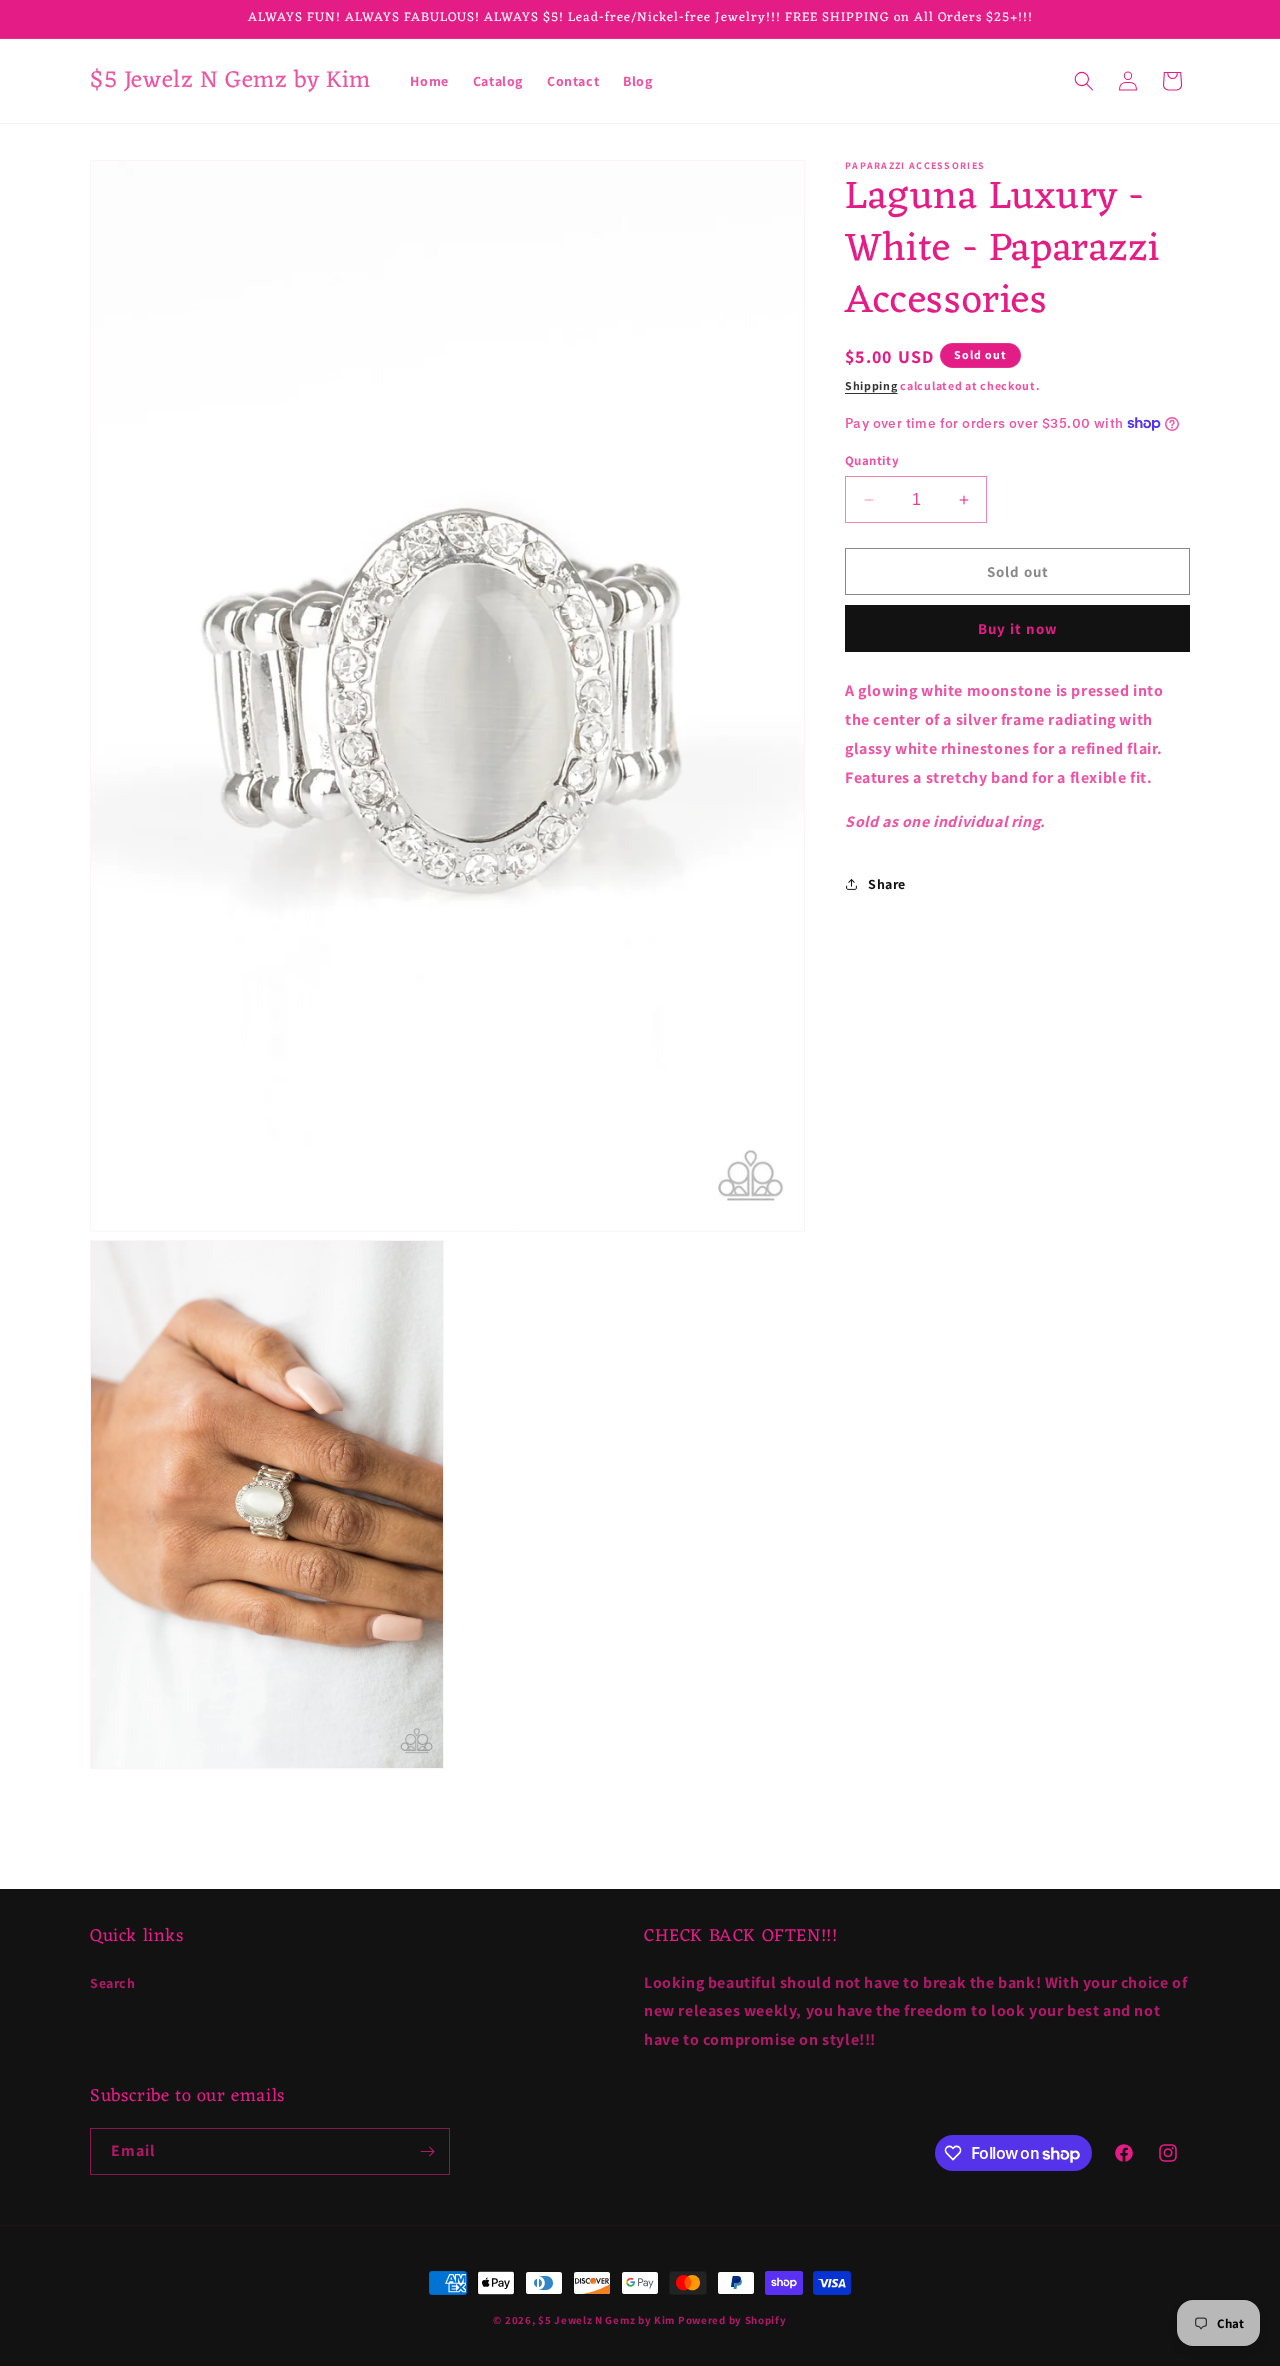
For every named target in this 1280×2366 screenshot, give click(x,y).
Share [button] (887, 883)
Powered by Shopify (732, 2320)
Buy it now (1018, 628)
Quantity (872, 460)
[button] (1084, 81)
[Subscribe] (427, 2151)
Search (113, 1982)
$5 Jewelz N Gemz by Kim (606, 2320)
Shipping (871, 385)
